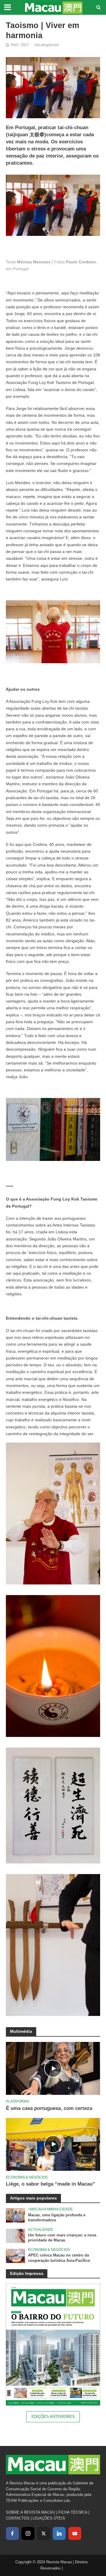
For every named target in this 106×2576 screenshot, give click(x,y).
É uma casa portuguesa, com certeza (49, 2108)
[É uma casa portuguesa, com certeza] (53, 2068)
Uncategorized (46, 45)
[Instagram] (28, 2533)
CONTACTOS (18, 2518)
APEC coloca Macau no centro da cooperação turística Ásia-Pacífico (59, 2258)
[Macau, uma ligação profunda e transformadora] (15, 2215)
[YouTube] (75, 2533)
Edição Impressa (27, 2273)
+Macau (35, 2209)
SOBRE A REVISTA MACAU (30, 2512)
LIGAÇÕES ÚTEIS (49, 2518)
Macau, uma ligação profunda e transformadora (57, 2218)
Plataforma (18, 2101)
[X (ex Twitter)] (44, 2533)
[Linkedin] (59, 2533)
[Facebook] (12, 2533)
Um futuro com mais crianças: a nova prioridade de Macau (62, 2238)
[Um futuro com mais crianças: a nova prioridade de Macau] (15, 2235)
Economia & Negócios (27, 2177)
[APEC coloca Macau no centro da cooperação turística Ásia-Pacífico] (15, 2256)
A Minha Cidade (58, 2209)
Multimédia (21, 2031)
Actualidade (40, 2229)
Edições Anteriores (53, 2417)
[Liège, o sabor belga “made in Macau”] (53, 2144)
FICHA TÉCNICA (73, 2512)
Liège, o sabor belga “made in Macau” (50, 2184)
